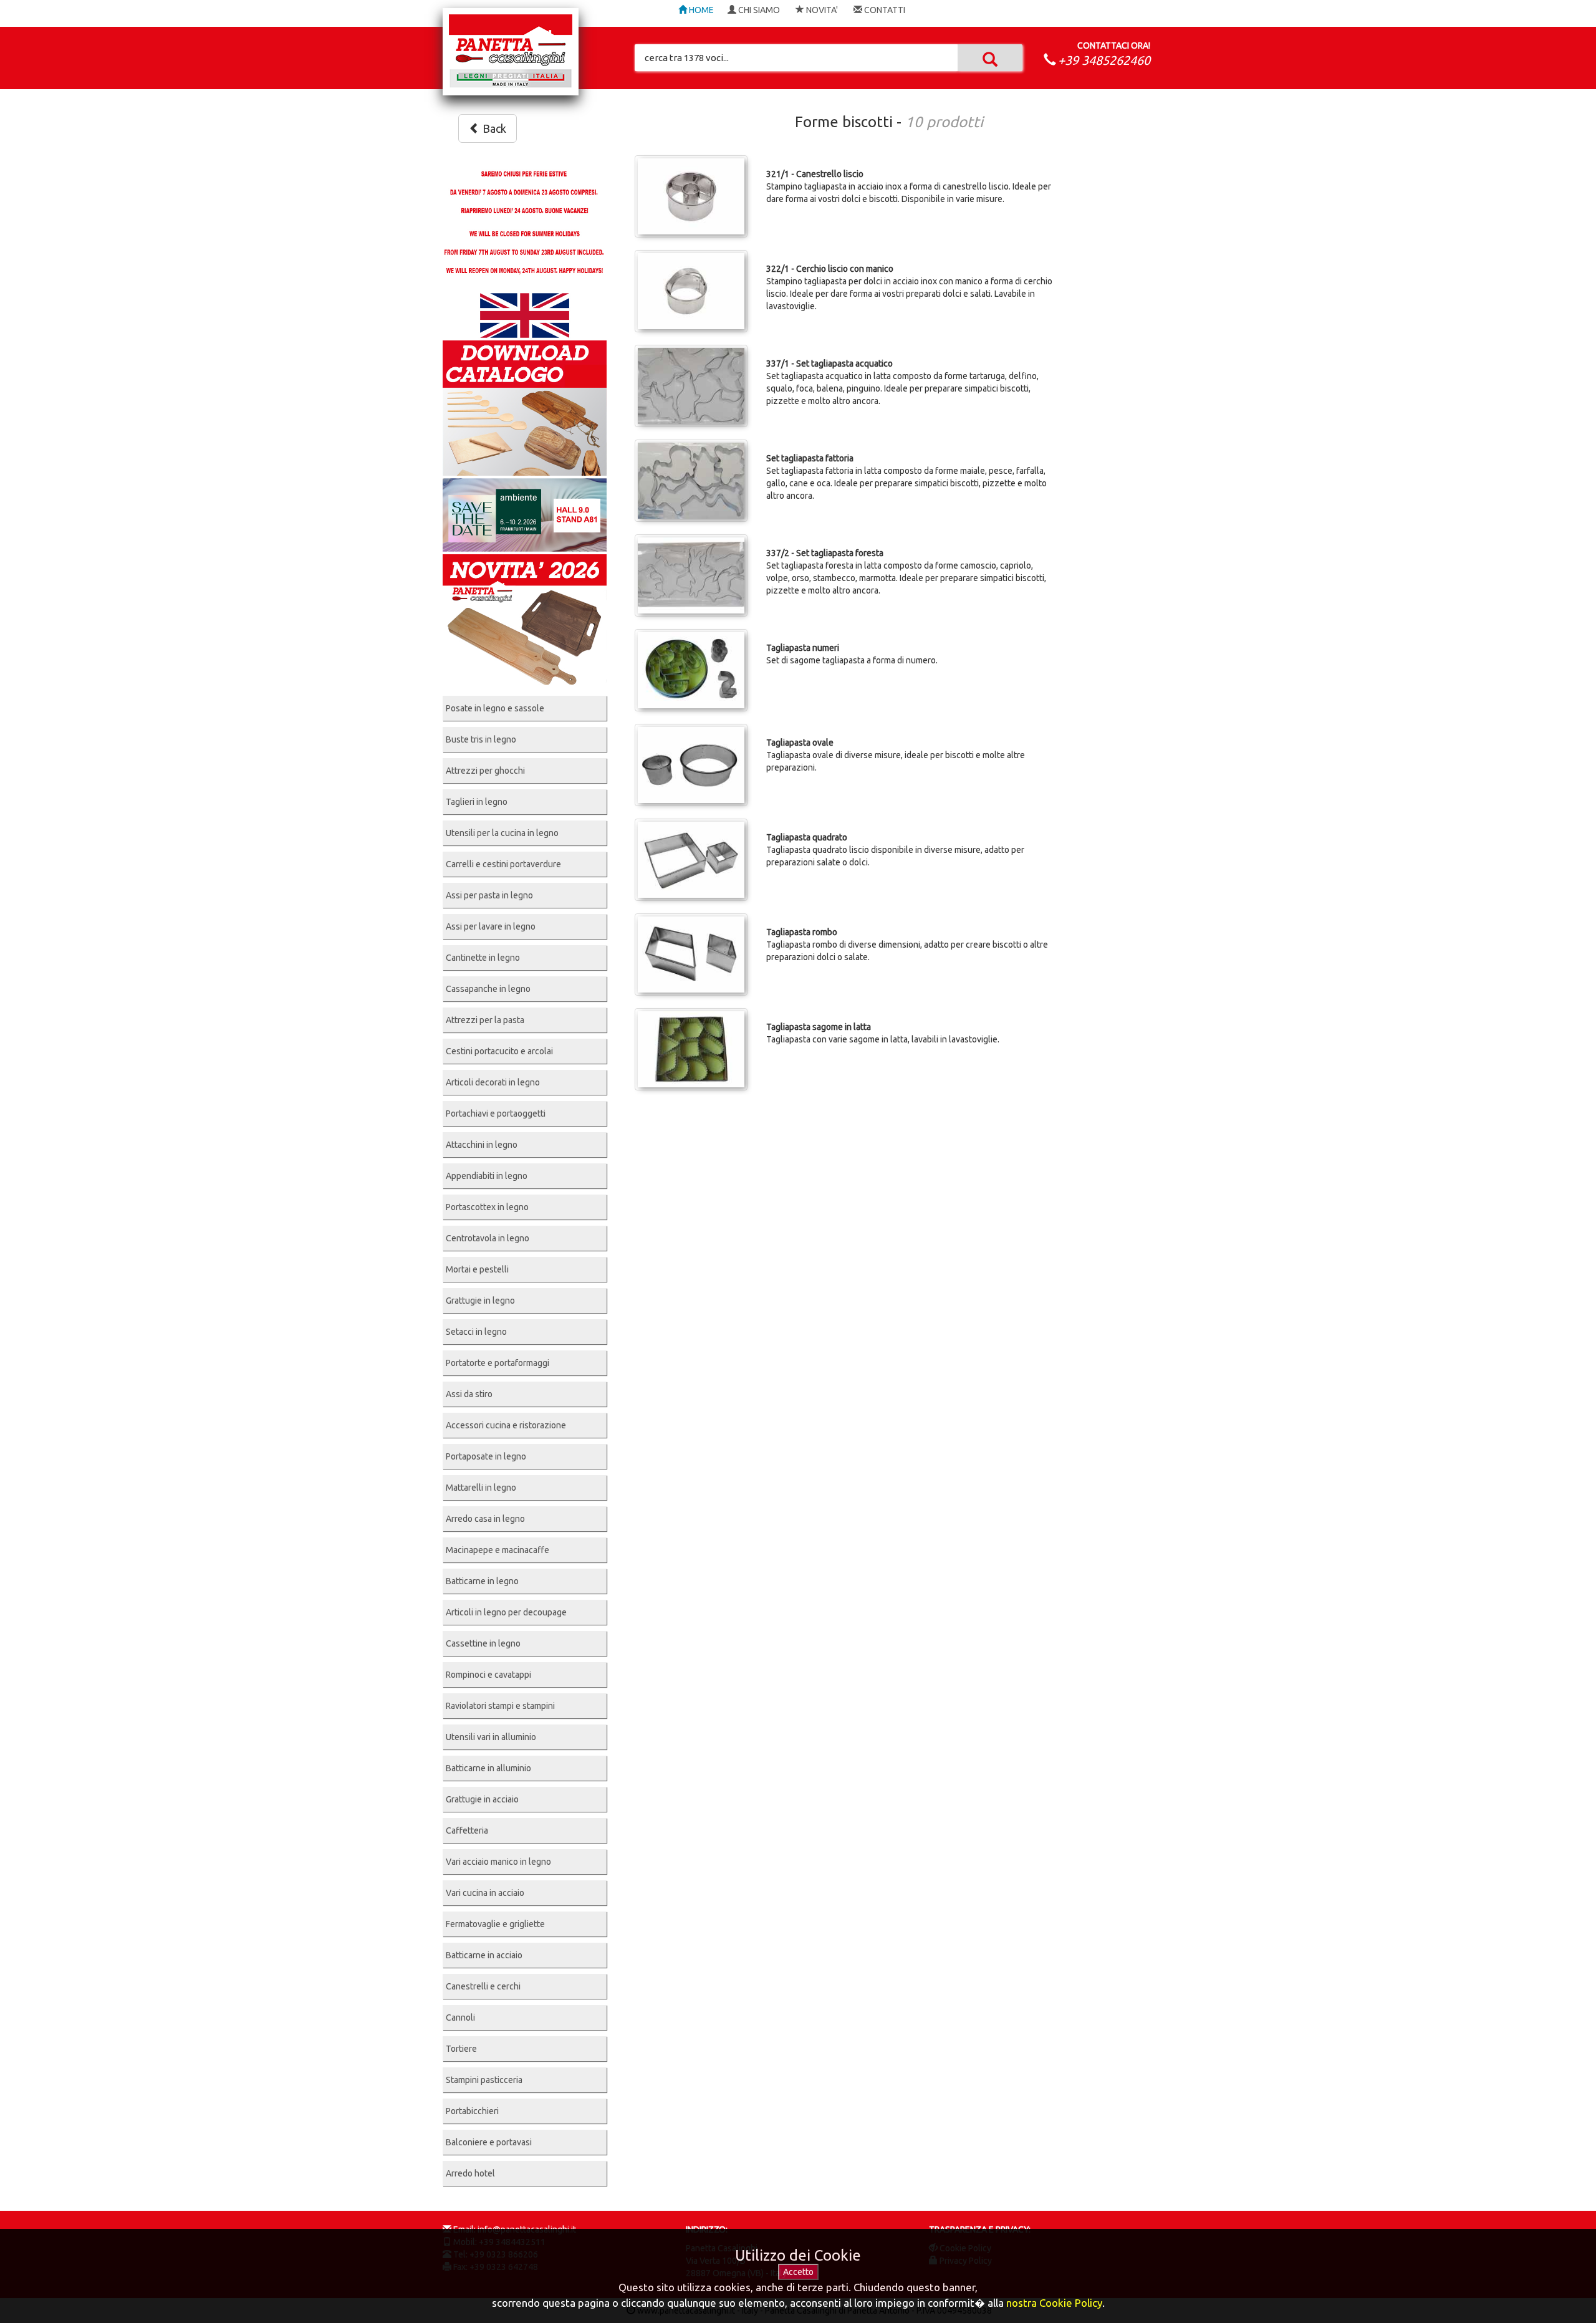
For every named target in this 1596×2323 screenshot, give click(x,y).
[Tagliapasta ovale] (691, 765)
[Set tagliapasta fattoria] (691, 481)
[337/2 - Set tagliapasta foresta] (691, 575)
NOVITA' (821, 10)
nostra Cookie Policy (1054, 2303)
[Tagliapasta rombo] (691, 955)
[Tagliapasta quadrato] (691, 860)
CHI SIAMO (758, 10)
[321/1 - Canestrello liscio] (691, 196)
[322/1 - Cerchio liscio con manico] (691, 291)
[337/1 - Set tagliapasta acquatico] (691, 386)
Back (493, 128)
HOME (700, 10)
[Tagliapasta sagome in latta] (691, 1049)
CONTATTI (884, 10)
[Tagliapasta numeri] (691, 670)
